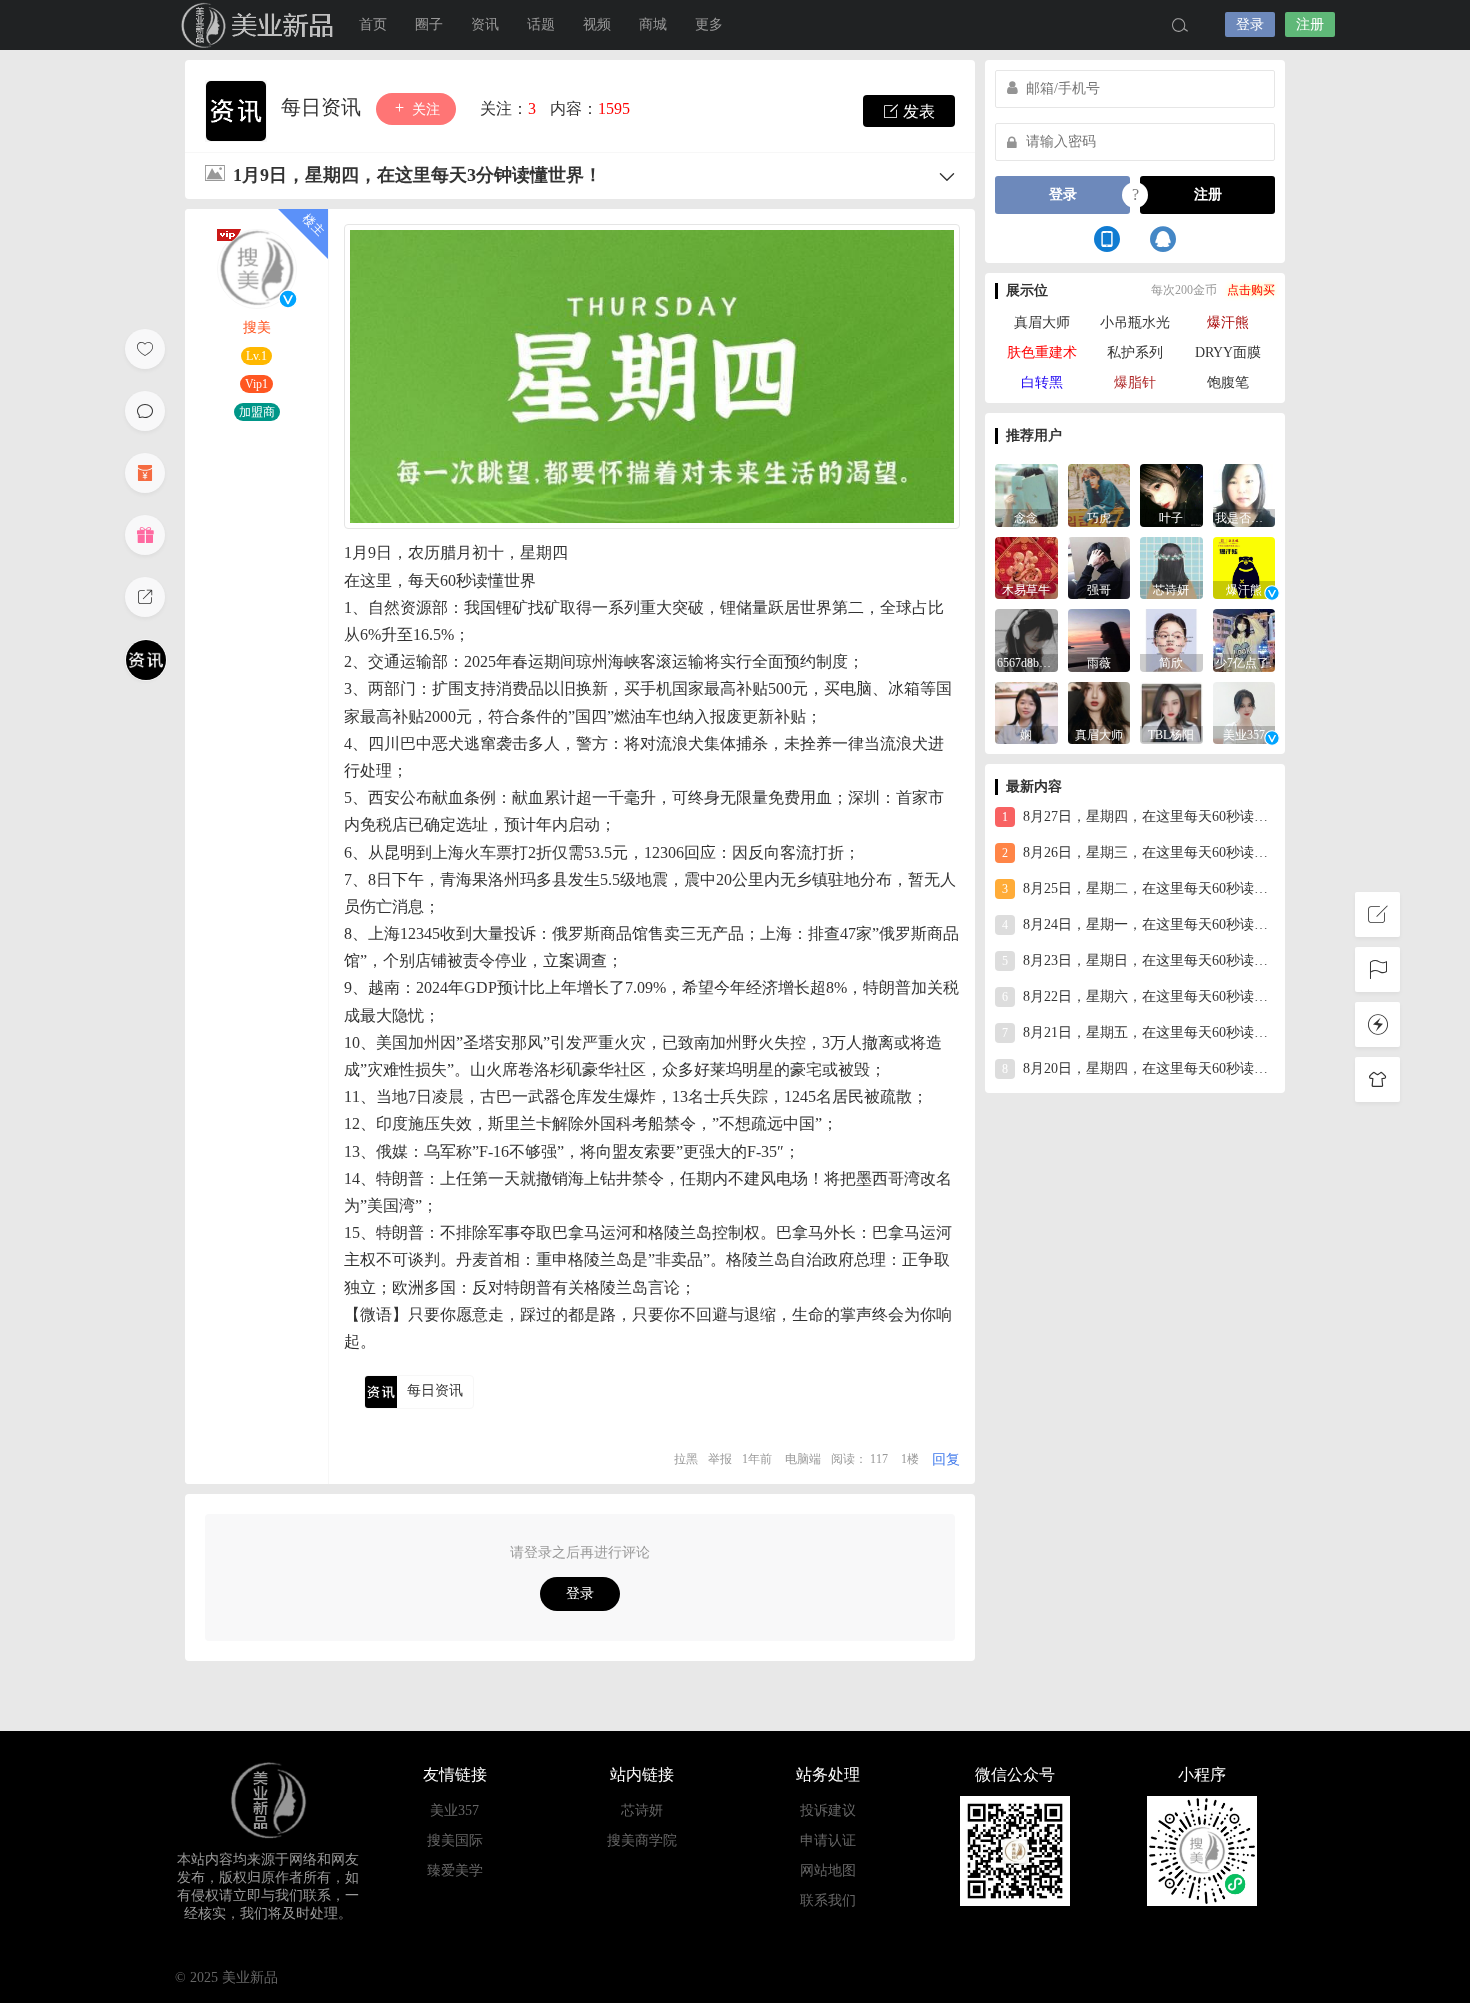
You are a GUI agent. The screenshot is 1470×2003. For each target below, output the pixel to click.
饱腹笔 (1228, 382)
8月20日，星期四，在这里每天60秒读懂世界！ (1138, 1068)
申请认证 (828, 1840)
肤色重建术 (1042, 352)
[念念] (1026, 493)
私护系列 (1135, 352)
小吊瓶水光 (1135, 322)
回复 (946, 1459)
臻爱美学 (455, 1870)
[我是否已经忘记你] (1244, 493)
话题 (541, 24)
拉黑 (686, 1459)
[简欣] (1171, 638)
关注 (424, 109)
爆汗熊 (1228, 322)
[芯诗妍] (1171, 566)
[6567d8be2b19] (1026, 638)
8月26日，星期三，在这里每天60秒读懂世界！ (1138, 852)
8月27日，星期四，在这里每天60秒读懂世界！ (1138, 816)
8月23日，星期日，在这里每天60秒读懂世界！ (1138, 960)
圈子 (429, 24)
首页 (373, 24)
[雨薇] (1099, 638)
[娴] (1026, 711)
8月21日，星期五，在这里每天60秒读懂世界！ (1138, 1032)
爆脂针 (1135, 382)
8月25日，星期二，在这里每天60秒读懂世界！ (1138, 888)
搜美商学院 (642, 1840)
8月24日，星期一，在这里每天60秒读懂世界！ (1138, 924)
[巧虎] (1099, 493)
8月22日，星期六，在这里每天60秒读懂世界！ (1138, 996)
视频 (597, 24)
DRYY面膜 (1228, 352)
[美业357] (1244, 711)
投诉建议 (828, 1810)
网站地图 (828, 1870)
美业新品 (235, 25)
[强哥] (1099, 566)
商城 (653, 24)
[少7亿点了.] (1244, 638)
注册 (1310, 24)
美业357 (454, 1810)
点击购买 (1251, 290)
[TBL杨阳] (1171, 711)
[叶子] (1171, 493)
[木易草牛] (1026, 566)
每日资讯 (323, 107)
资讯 (485, 24)
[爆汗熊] (1244, 566)
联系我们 (828, 1900)
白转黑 (1042, 382)
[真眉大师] (1099, 711)
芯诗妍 (642, 1810)
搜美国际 (455, 1840)
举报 (720, 1459)
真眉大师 (1042, 322)
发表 (917, 111)
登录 (1250, 24)
